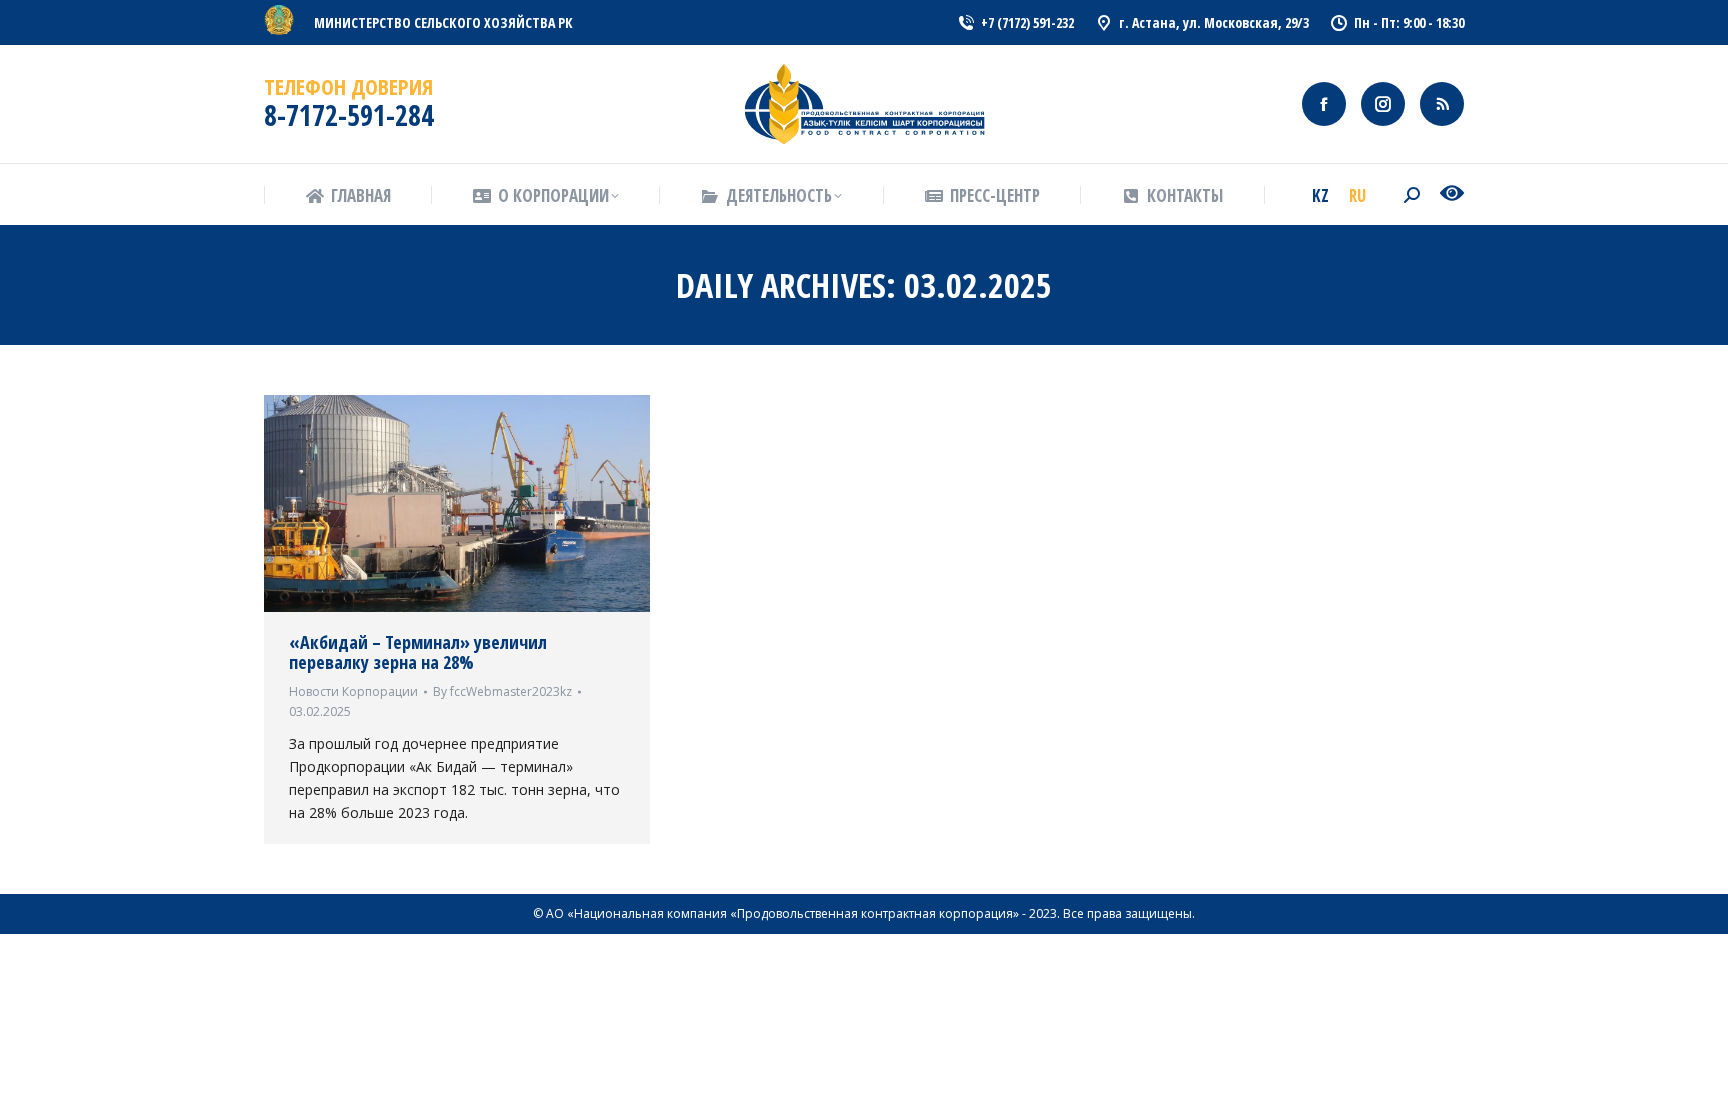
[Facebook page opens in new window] (1324, 104)
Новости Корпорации (353, 691)
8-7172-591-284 (349, 115)
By (502, 691)
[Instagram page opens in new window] (1383, 104)
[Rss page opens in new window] (1442, 104)
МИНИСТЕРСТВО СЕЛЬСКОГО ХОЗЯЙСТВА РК (443, 22)
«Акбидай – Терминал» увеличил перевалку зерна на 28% (418, 652)
